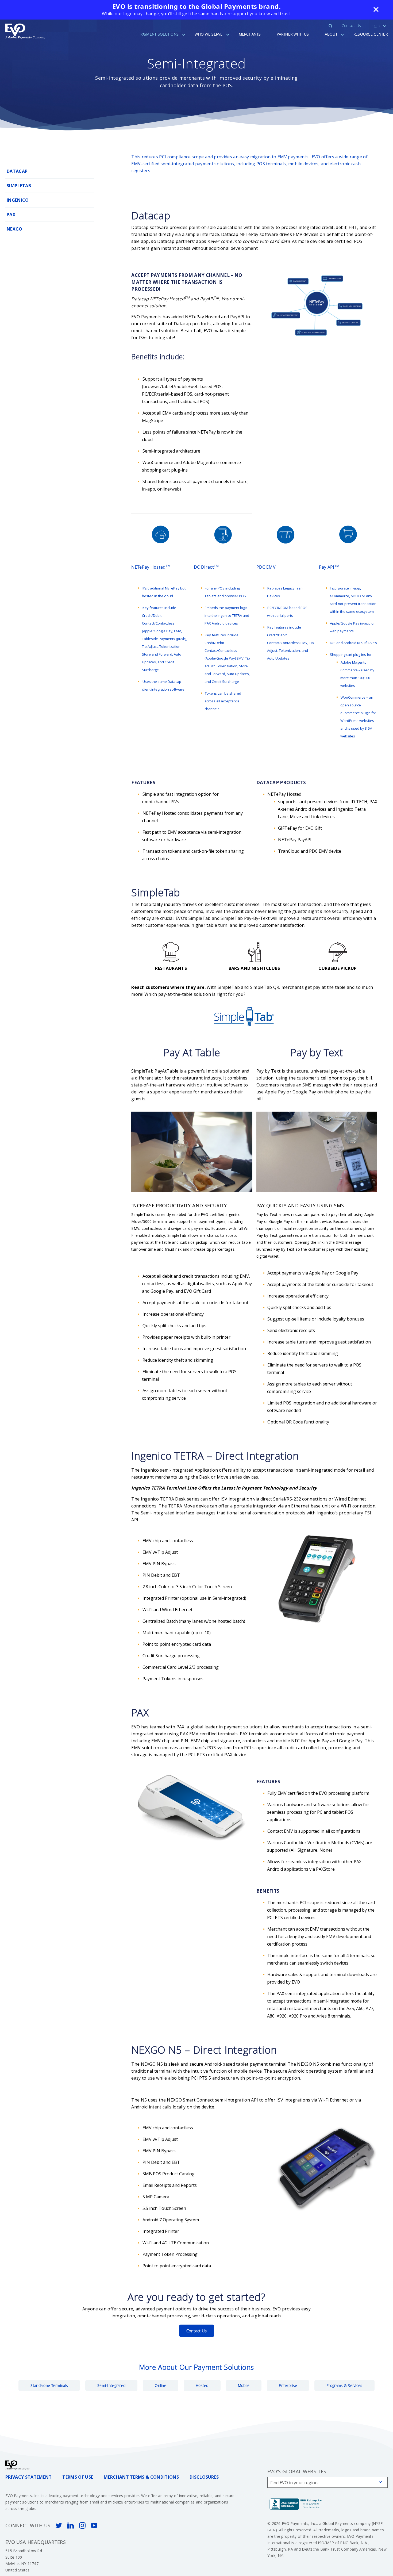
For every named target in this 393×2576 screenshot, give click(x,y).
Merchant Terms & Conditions (141, 2477)
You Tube (94, 2525)
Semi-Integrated (111, 2385)
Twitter (59, 2525)
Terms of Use (78, 2477)
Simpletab (19, 186)
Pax (11, 215)
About (331, 34)
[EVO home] (25, 31)
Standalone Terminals (49, 2385)
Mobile (244, 2385)
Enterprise (288, 2385)
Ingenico (18, 200)
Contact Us (351, 26)
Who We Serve (209, 34)
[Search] (334, 26)
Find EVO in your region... (295, 2483)
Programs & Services (344, 2385)
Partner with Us (293, 34)
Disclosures (204, 2477)
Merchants (250, 34)
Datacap (17, 171)
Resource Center (371, 34)
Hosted (202, 2385)
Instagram (82, 2525)
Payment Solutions (160, 34)
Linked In (71, 2525)
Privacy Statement (28, 2477)
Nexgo (15, 229)
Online (161, 2385)
